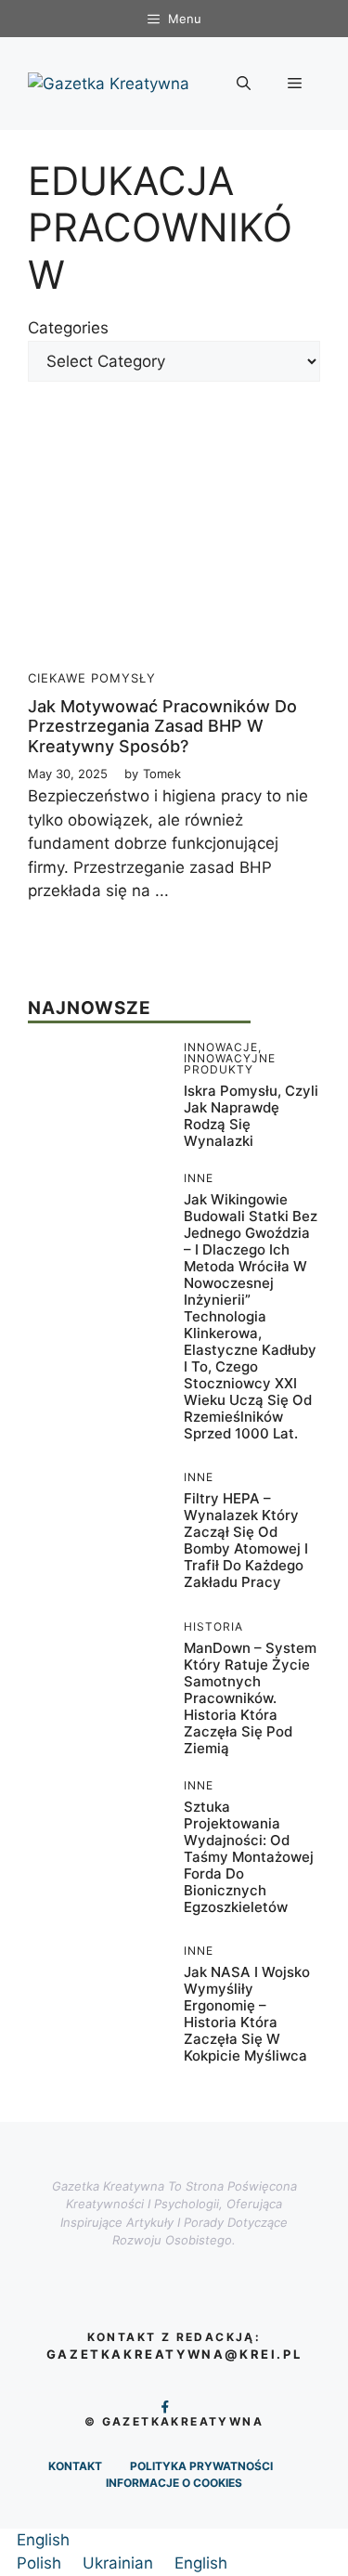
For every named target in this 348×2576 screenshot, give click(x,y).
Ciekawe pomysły (92, 678)
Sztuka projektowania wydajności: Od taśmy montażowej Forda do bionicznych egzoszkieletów (249, 1857)
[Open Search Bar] (244, 84)
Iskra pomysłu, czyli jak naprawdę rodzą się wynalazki (251, 1116)
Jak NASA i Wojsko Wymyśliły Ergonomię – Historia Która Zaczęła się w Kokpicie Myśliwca (247, 2014)
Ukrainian (120, 2563)
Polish (41, 2563)
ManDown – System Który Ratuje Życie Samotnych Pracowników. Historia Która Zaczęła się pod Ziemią (250, 1698)
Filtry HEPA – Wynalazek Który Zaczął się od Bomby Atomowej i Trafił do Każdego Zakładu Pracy (246, 1540)
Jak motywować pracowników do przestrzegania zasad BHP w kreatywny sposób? (162, 726)
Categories (68, 328)
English (43, 2540)
